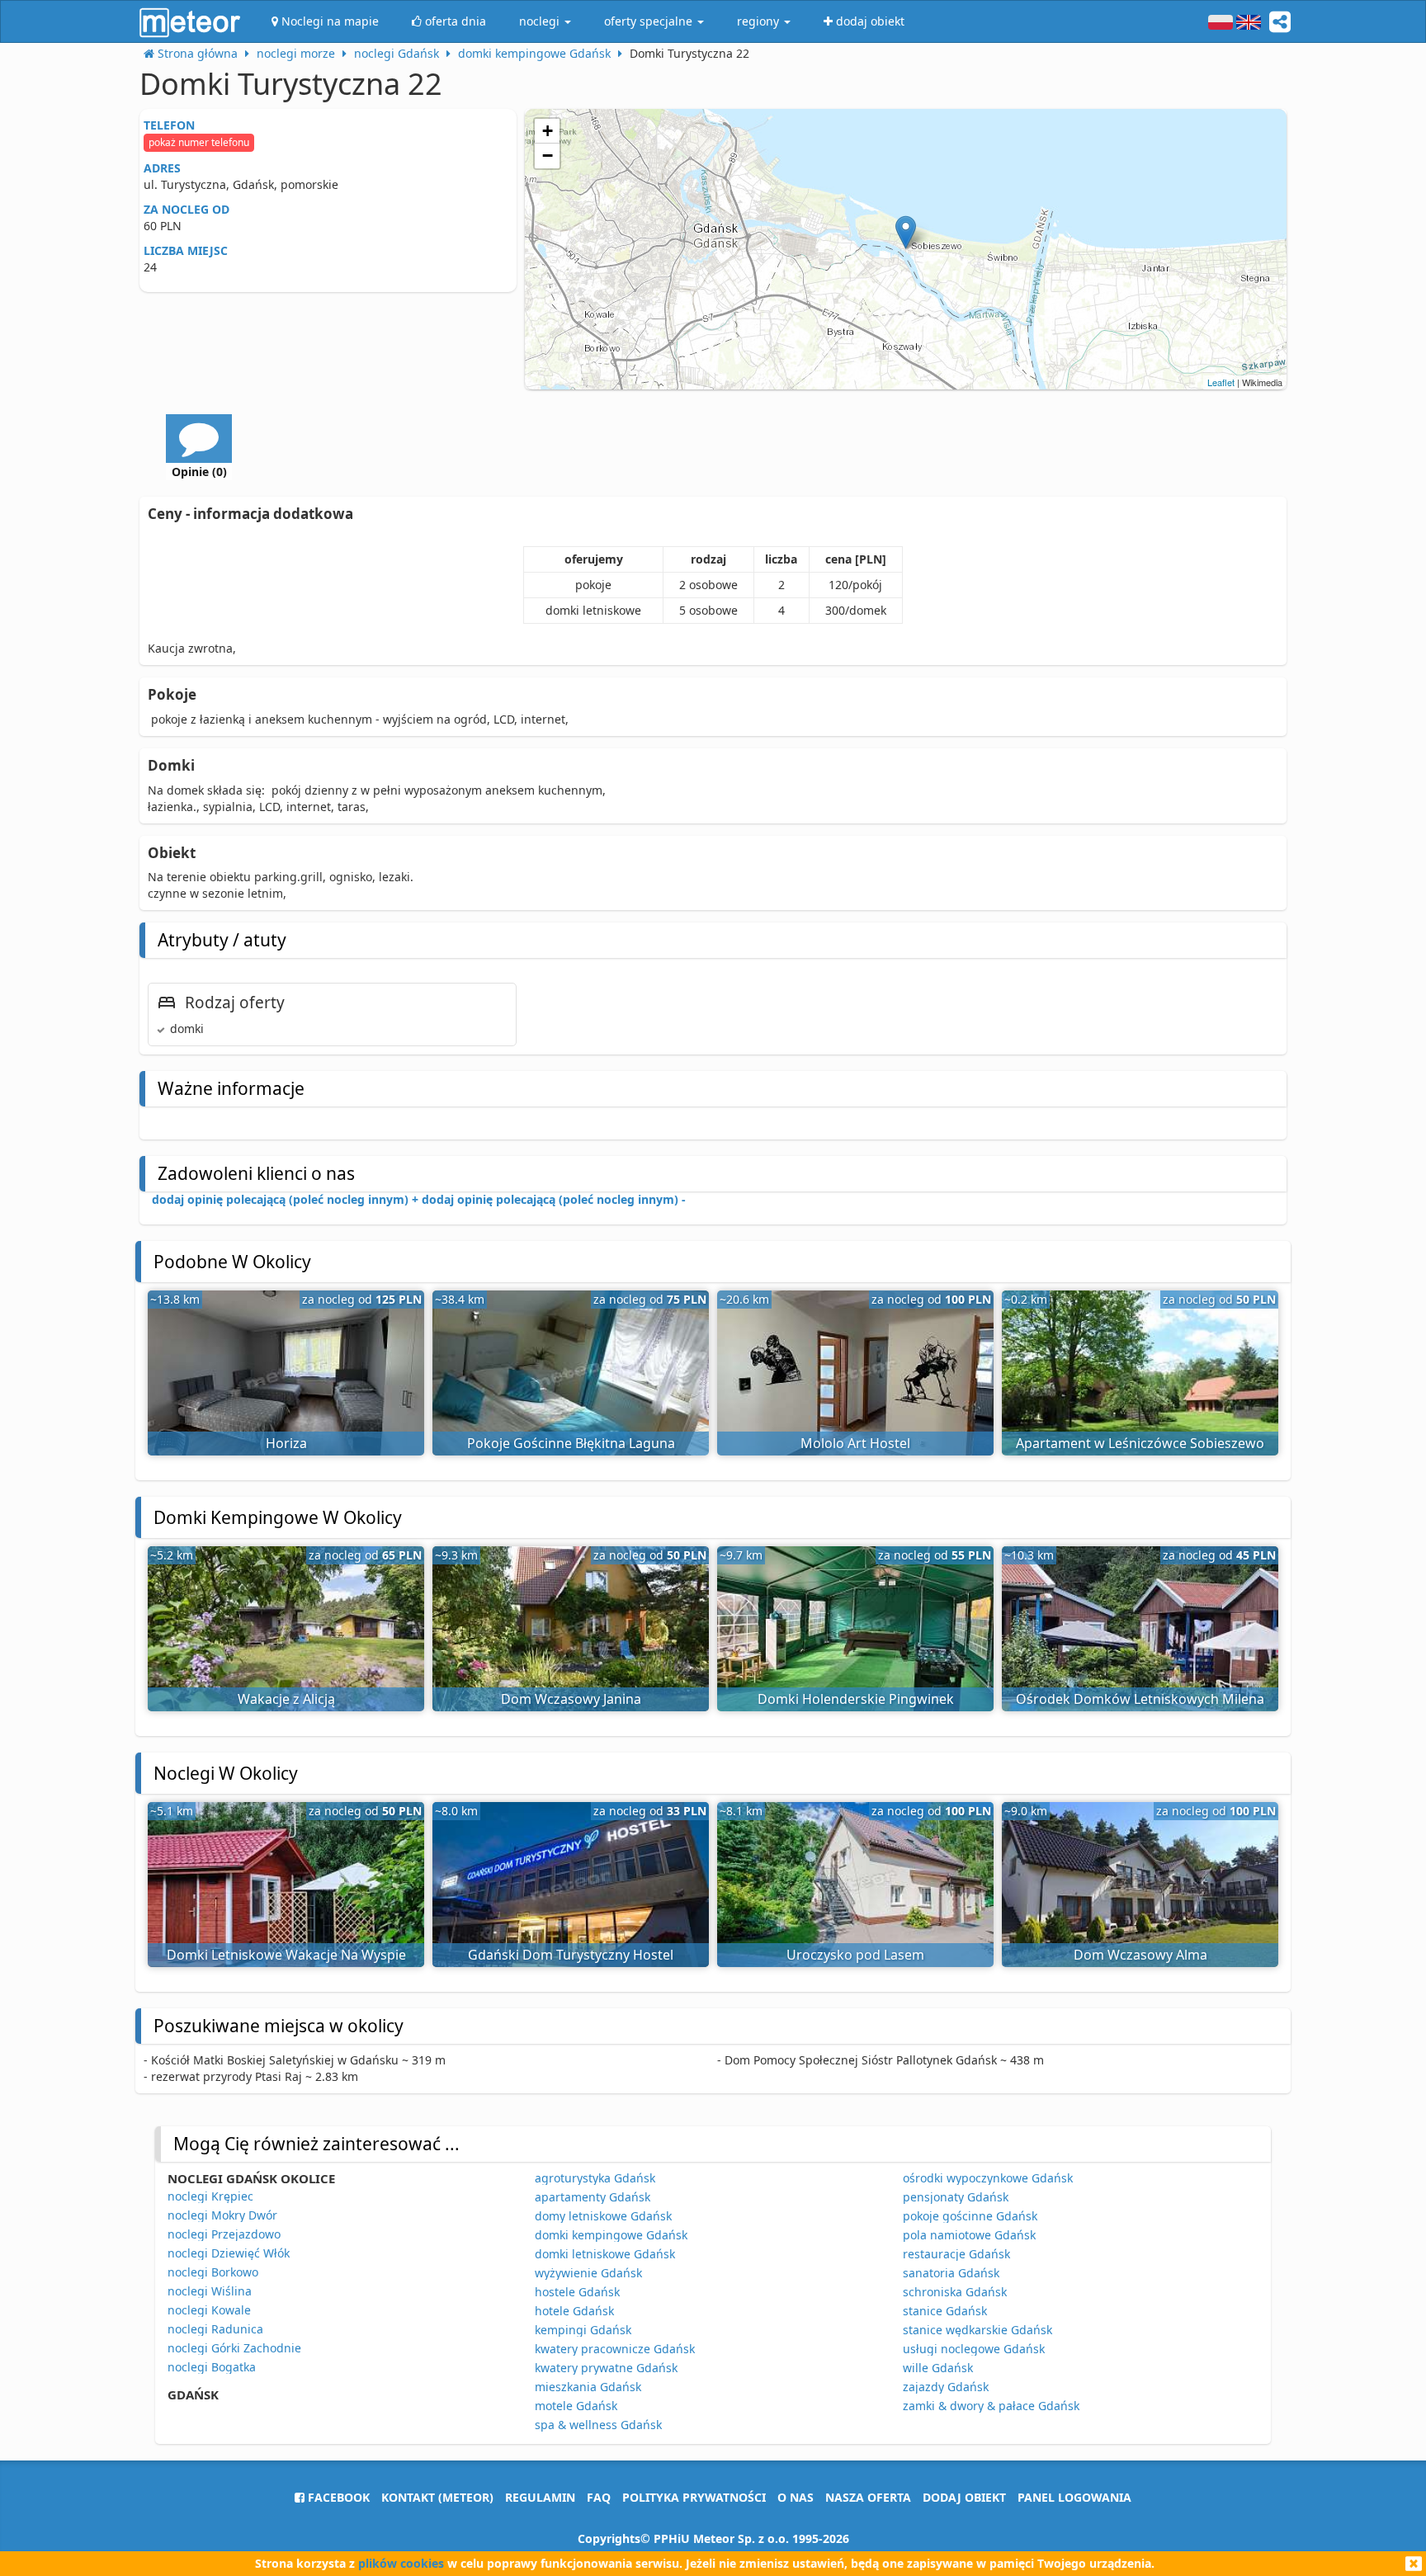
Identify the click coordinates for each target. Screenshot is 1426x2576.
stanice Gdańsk (945, 2311)
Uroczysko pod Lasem (855, 1955)
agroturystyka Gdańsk (595, 2178)
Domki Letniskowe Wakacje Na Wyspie (286, 1955)
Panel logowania (1074, 2497)
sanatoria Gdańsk (951, 2273)
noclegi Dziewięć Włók (229, 2253)
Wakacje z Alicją (286, 1699)
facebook (337, 2497)
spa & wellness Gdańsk (598, 2425)
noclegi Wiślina (210, 2291)
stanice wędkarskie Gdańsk (977, 2330)
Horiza (286, 1443)
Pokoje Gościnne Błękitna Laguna (571, 1443)
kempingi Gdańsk (583, 2330)
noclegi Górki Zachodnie (234, 2348)
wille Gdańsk (938, 2368)
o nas (796, 2497)
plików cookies (401, 2563)
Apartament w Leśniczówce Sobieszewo (1140, 1443)
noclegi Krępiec (210, 2196)
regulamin (540, 2497)
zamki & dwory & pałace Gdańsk (991, 2406)
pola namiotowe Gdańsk (969, 2235)
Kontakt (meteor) (437, 2497)
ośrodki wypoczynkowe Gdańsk (988, 2178)
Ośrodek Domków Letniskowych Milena (1140, 1699)
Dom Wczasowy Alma (1140, 1955)
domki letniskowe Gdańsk (605, 2254)
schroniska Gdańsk (955, 2292)
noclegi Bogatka (212, 2367)
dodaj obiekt (964, 2497)
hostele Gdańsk (577, 2292)
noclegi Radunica (215, 2329)
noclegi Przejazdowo (224, 2234)
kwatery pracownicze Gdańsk (615, 2349)
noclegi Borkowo (213, 2272)
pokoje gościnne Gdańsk (970, 2216)
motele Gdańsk (576, 2406)
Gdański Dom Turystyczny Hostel (571, 1955)
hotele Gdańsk (574, 2311)
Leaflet (1221, 382)
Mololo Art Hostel (855, 1443)
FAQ (599, 2497)
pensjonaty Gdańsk (956, 2197)
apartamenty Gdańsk (593, 2197)
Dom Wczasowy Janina (571, 1699)
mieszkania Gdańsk (588, 2387)
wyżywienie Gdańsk (588, 2273)
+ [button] (548, 131)
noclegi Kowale (209, 2310)
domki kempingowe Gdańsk (611, 2235)
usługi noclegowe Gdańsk (974, 2349)
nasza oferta (868, 2497)
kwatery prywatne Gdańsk (606, 2368)
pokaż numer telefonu (199, 142)
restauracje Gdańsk (956, 2254)
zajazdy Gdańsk (946, 2387)
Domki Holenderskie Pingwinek (856, 1699)
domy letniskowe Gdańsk (603, 2216)
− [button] (548, 156)
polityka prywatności (694, 2497)
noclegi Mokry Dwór (222, 2215)
